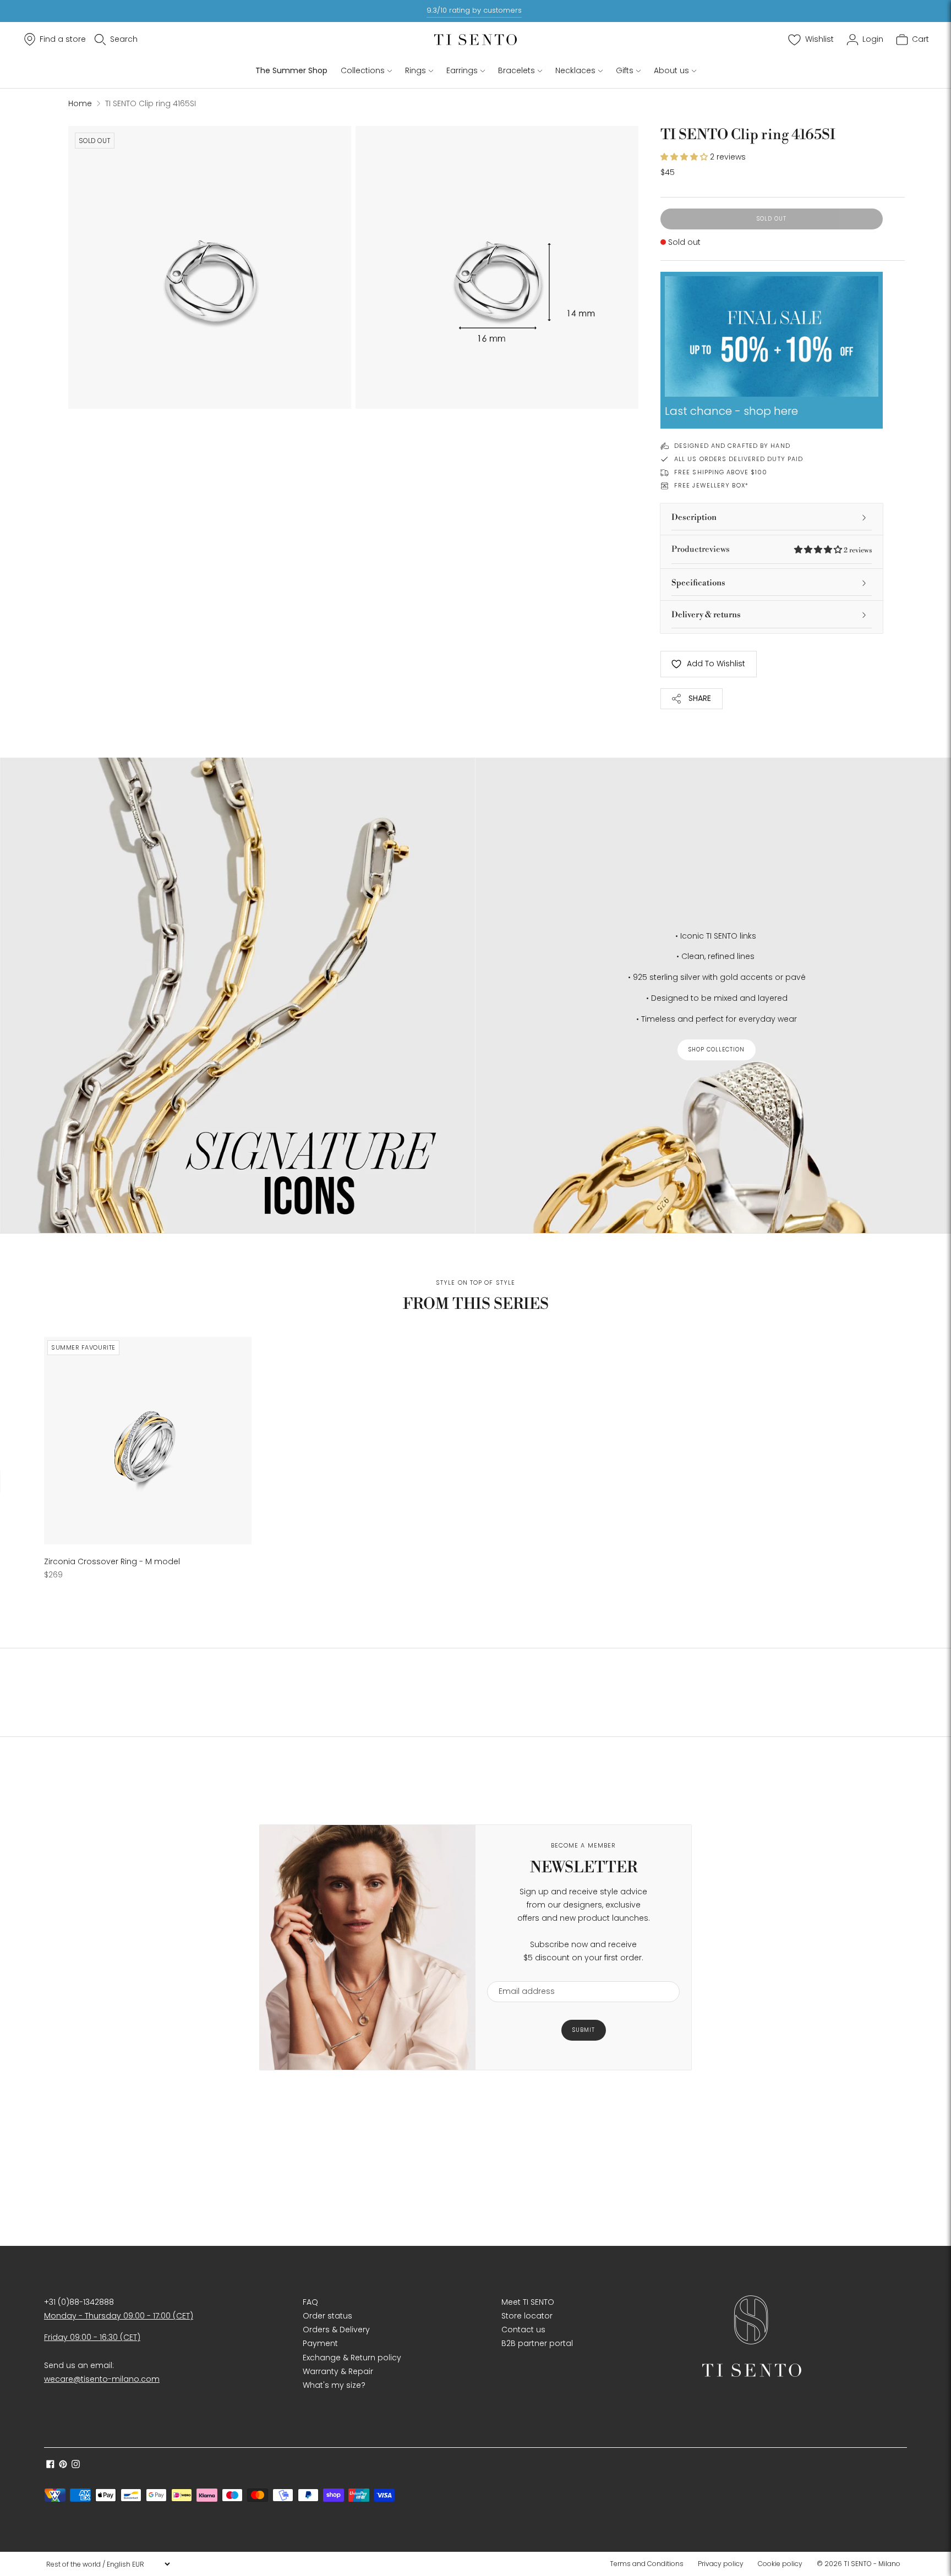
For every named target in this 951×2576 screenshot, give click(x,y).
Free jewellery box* (711, 485)
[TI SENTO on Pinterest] (63, 2465)
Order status (327, 2316)
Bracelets (517, 70)
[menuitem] (650, 2564)
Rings (416, 70)
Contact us (523, 2330)
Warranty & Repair (338, 2371)
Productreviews (772, 549)
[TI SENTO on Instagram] (76, 2465)
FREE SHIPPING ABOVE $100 (721, 472)
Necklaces (575, 70)
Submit (584, 2030)
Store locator (527, 2316)
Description (694, 517)
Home (80, 103)
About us (671, 70)
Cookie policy (780, 2564)
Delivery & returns (706, 615)
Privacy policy (721, 2564)
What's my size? (334, 2385)
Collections (363, 70)
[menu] (108, 2564)
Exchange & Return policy (352, 2358)
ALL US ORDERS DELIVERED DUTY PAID (739, 459)
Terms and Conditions (647, 2564)
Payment (320, 2343)
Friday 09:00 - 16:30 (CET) (92, 2337)
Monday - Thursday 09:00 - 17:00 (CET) (119, 2316)
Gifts (625, 70)
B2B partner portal (537, 2343)
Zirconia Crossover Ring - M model (112, 1561)
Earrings (462, 70)
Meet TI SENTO (528, 2302)
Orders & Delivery (336, 2330)
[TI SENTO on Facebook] (50, 2465)
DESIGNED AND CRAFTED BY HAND (732, 446)
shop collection (717, 1049)
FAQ (310, 2302)
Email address (521, 1974)
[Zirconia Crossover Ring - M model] (148, 1441)
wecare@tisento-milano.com (102, 2379)
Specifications (698, 583)
